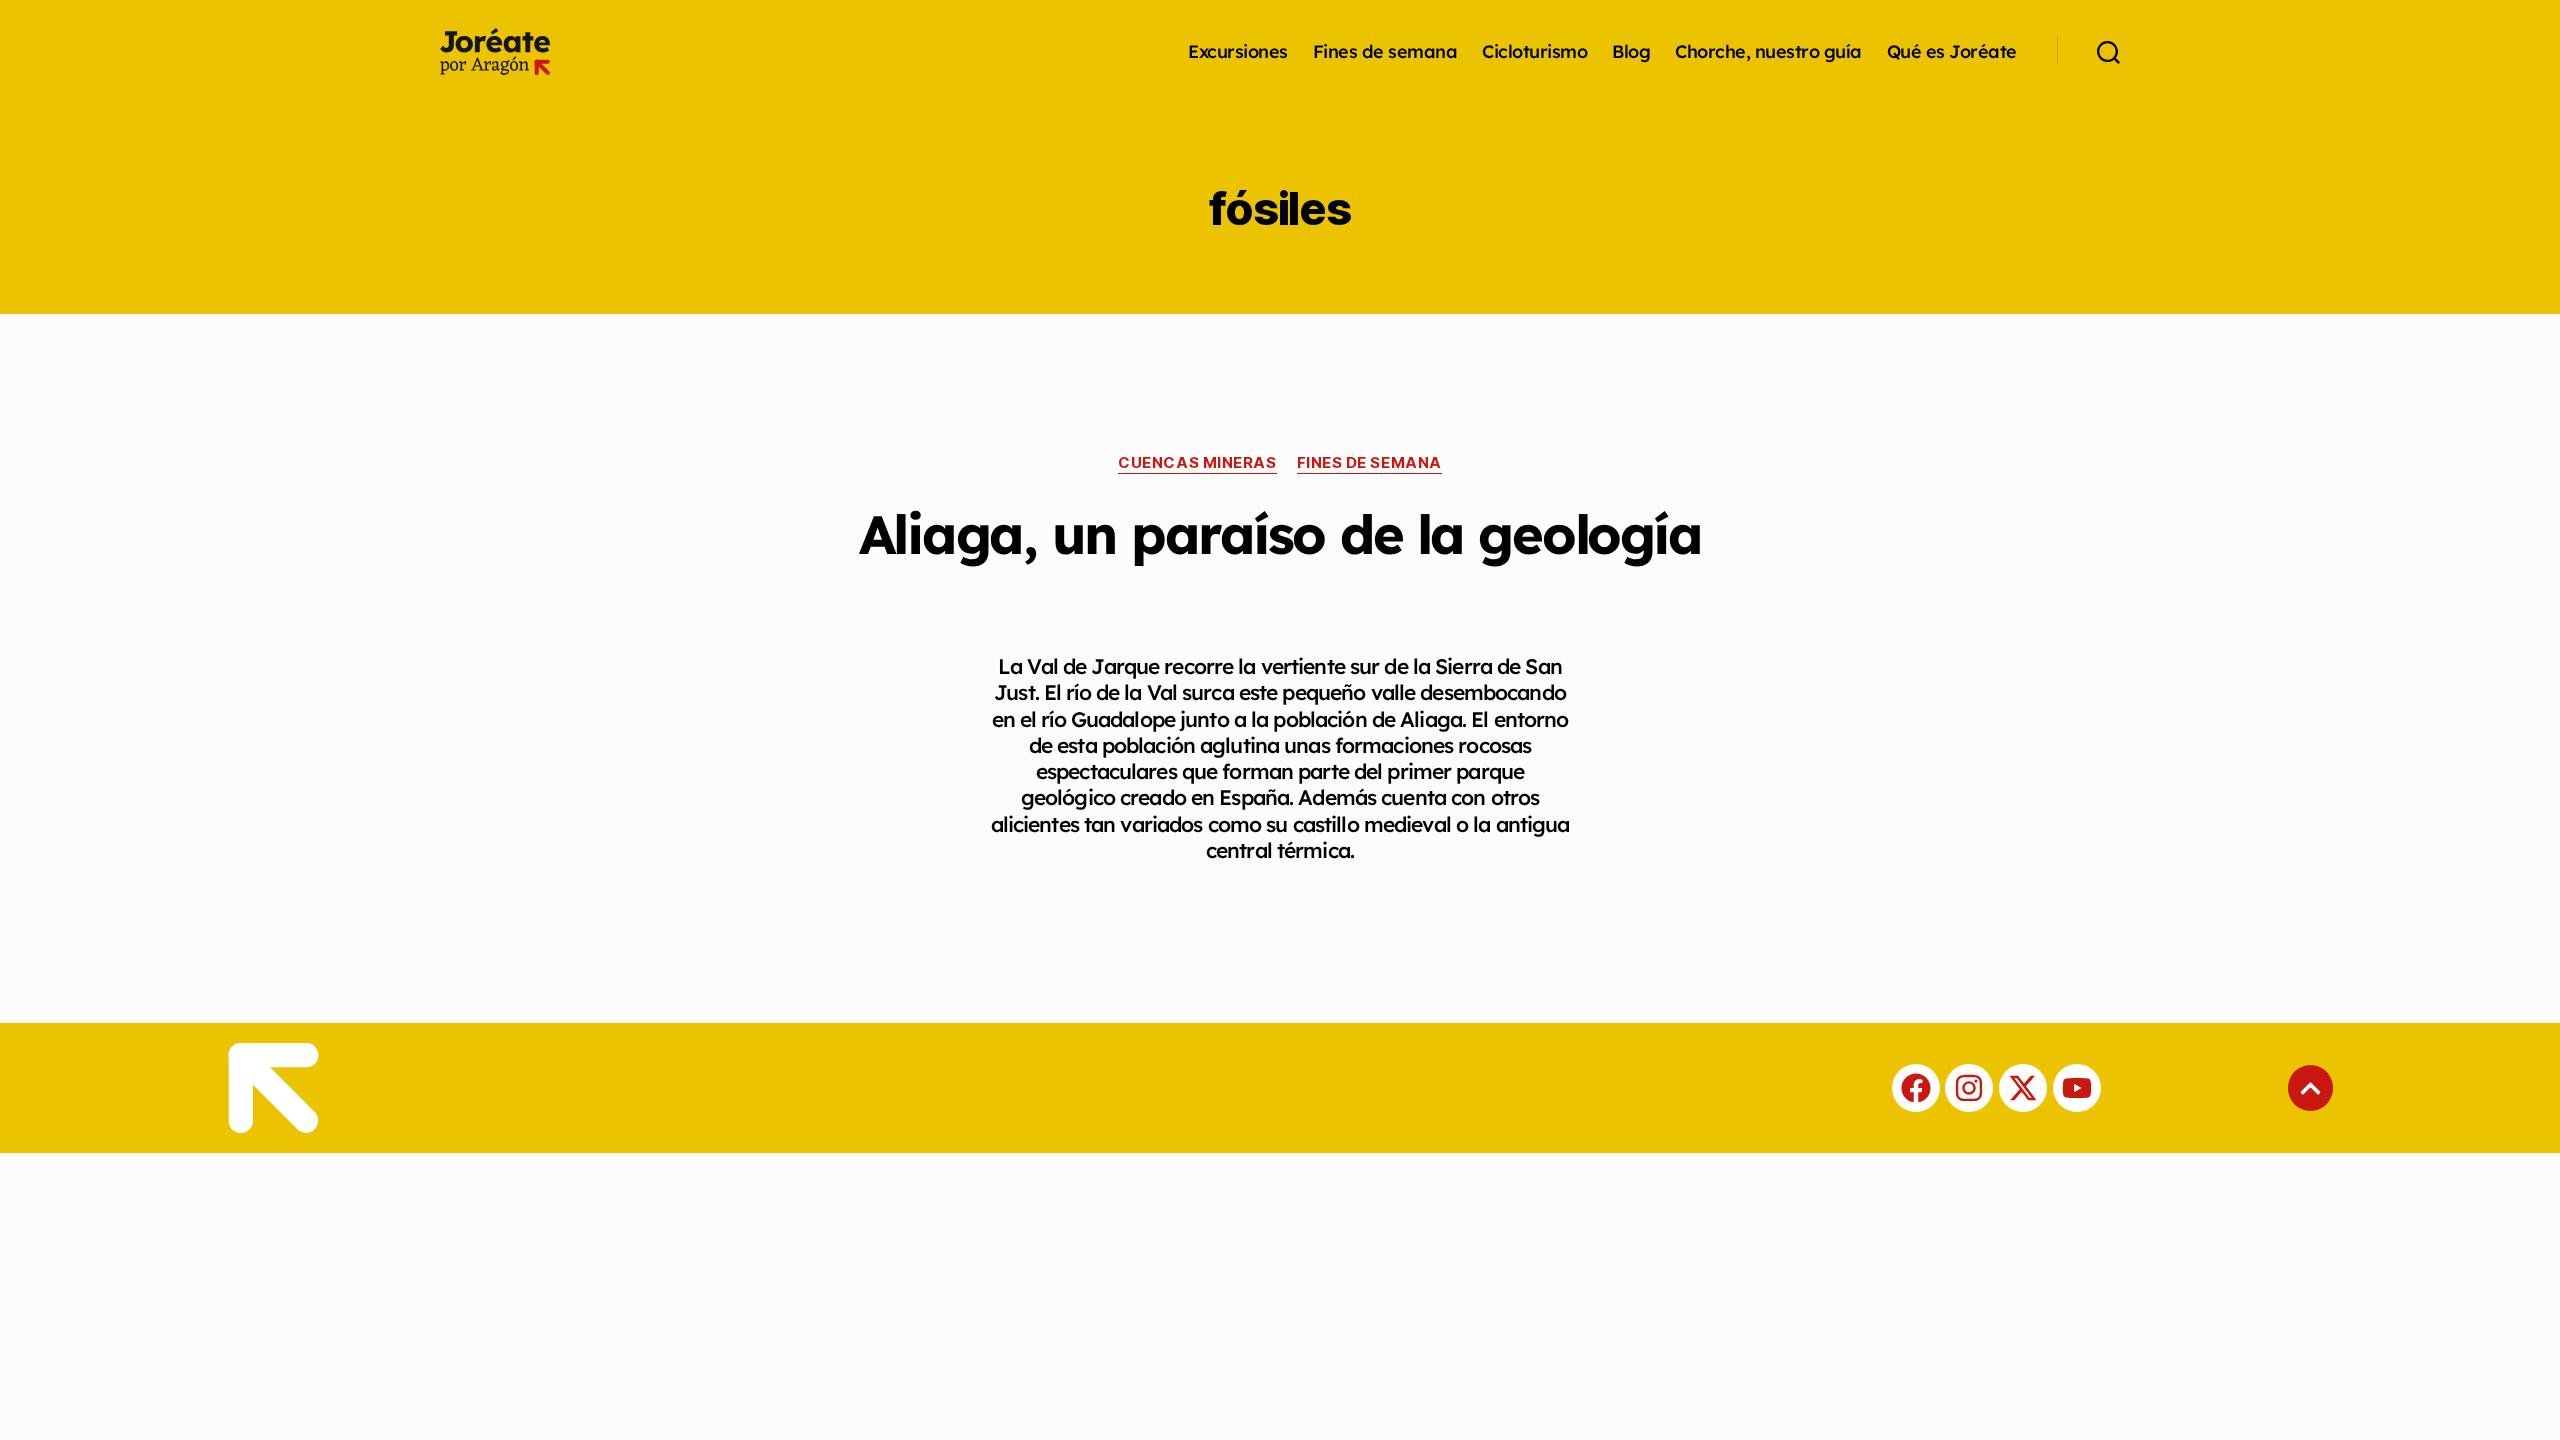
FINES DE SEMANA (1369, 463)
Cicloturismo (1534, 52)
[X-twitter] (2023, 1088)
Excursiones (1238, 52)
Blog (1631, 52)
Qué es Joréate (1952, 52)
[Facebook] (1916, 1088)
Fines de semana (1385, 52)
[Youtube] (2077, 1088)
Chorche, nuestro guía (1768, 52)
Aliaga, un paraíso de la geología (1280, 534)
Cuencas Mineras (1197, 463)
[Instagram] (1969, 1088)
